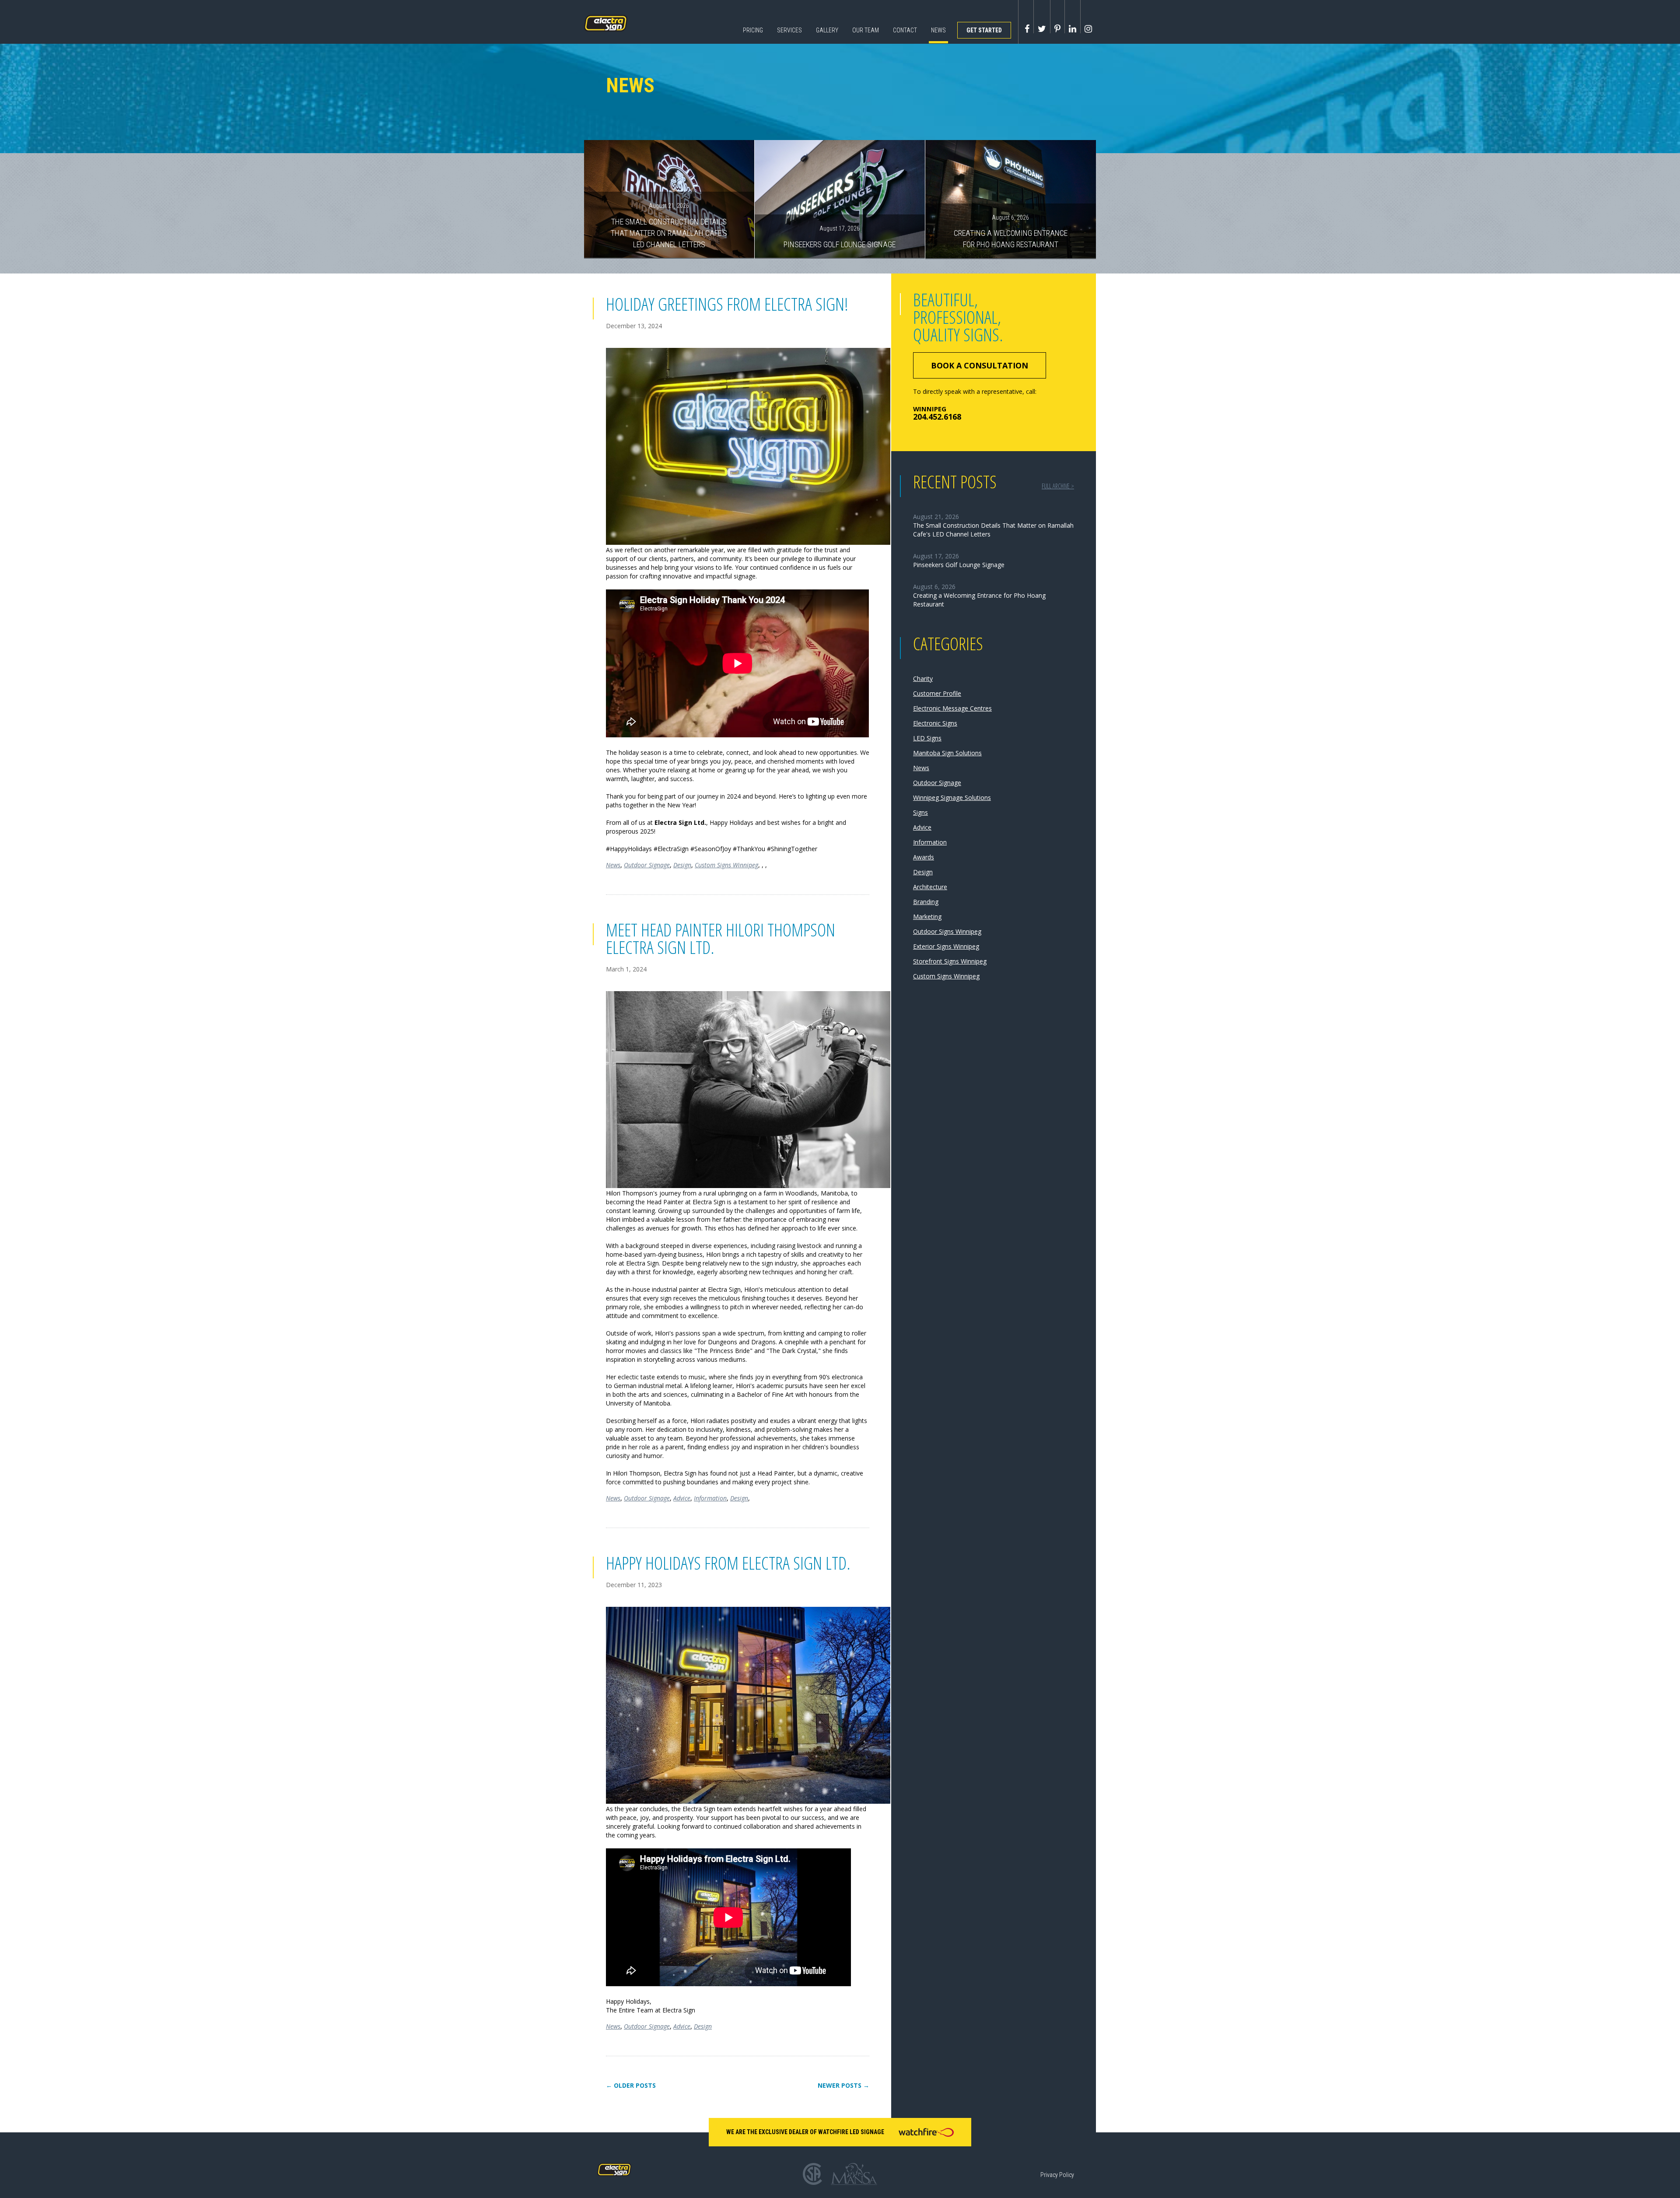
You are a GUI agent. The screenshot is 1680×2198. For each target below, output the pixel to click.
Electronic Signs (935, 723)
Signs (920, 812)
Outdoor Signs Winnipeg (947, 931)
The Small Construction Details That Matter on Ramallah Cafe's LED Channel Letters (669, 225)
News (938, 30)
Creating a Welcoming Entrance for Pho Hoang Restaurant (1011, 231)
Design (682, 865)
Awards (924, 857)
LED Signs (927, 738)
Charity (923, 678)
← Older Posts (631, 2086)
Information (710, 1498)
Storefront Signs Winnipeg (950, 961)
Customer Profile (937, 693)
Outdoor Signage (647, 865)
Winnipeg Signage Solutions (952, 798)
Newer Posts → (843, 2086)
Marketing (927, 917)
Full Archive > (1058, 486)
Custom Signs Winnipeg (726, 865)
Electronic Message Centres (952, 708)
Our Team (866, 30)
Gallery (827, 30)
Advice (682, 1498)
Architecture (930, 887)
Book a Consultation (980, 365)
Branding (926, 902)
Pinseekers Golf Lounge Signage (840, 237)
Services (789, 30)
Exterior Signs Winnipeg (946, 946)
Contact (905, 30)
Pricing (753, 30)
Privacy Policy (1057, 2175)
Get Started (984, 30)
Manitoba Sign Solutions (947, 753)
